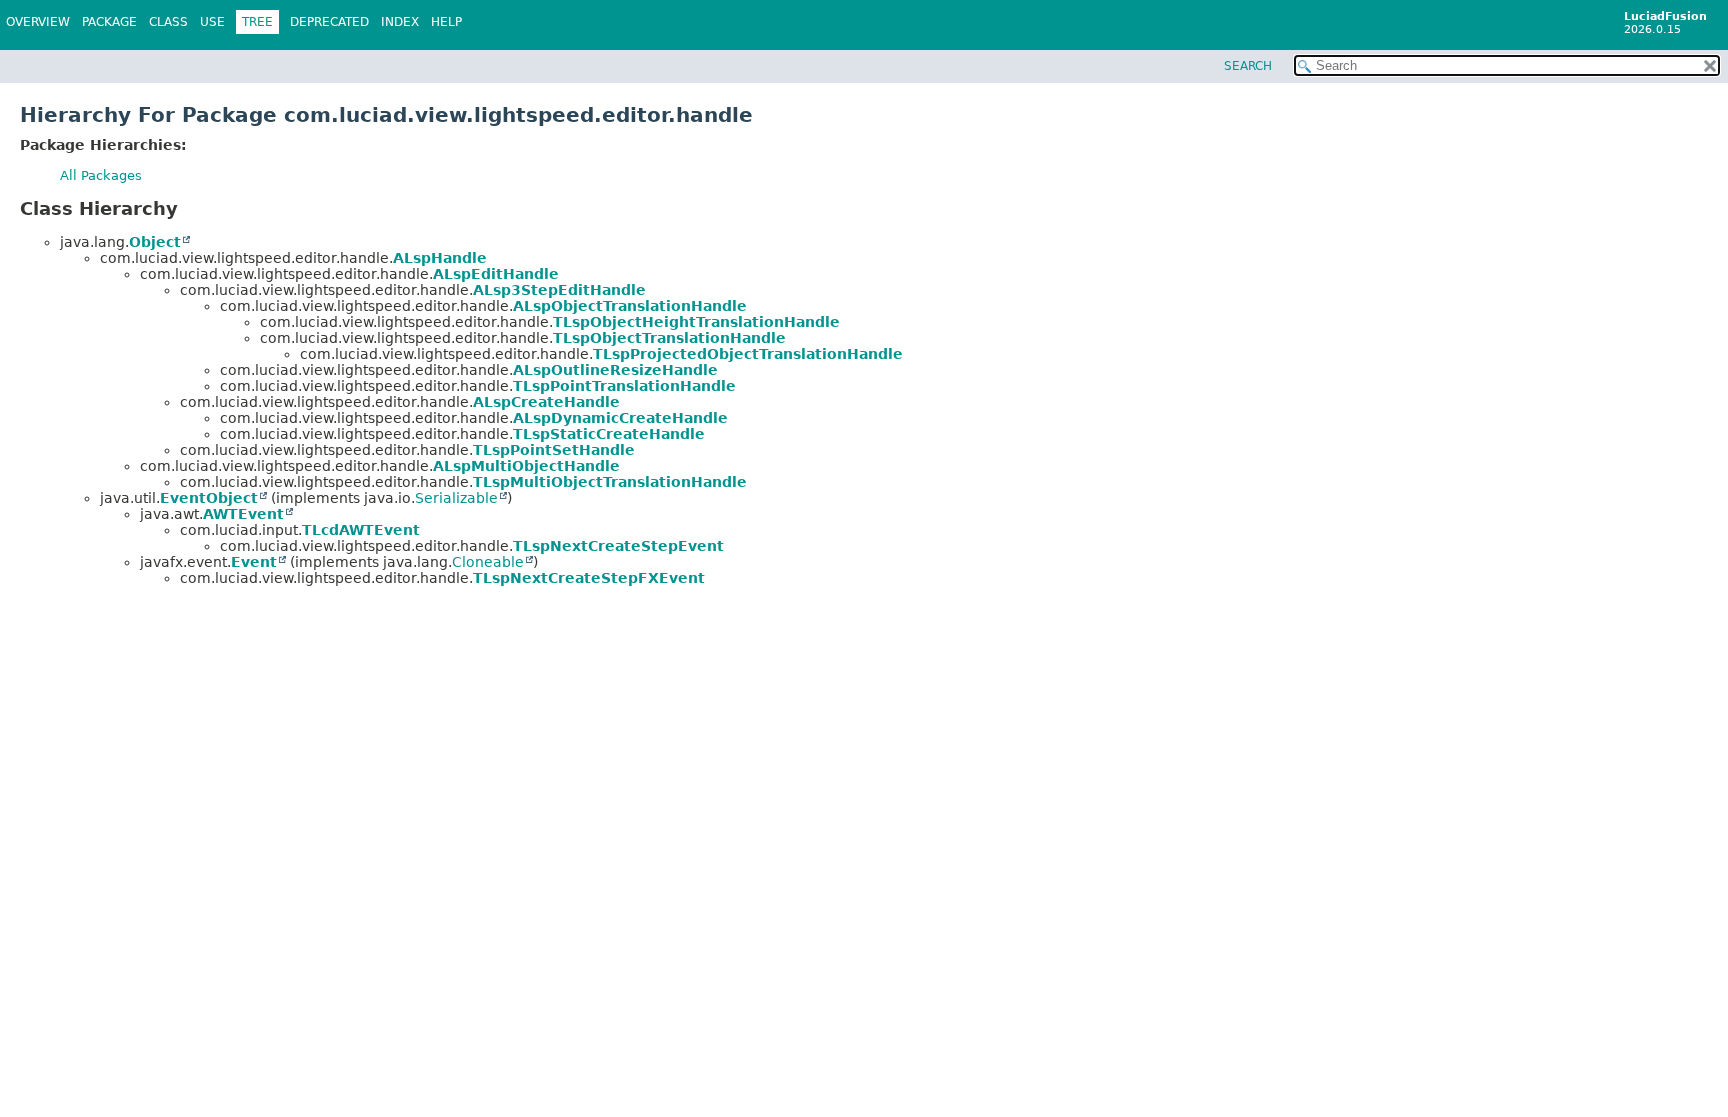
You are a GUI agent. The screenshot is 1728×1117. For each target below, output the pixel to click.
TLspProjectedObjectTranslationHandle (748, 354)
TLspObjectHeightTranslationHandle (696, 322)
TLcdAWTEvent (361, 530)
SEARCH (1248, 66)
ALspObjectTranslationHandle (630, 306)
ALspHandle (440, 258)
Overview (38, 22)
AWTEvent (243, 514)
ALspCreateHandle (546, 402)
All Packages (101, 175)
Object (155, 242)
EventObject (209, 498)
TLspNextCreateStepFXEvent (589, 578)
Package (109, 22)
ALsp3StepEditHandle (559, 290)
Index (400, 22)
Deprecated (329, 22)
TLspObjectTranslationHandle (669, 338)
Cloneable (488, 562)
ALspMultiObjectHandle (526, 466)
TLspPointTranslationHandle (624, 386)
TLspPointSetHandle (554, 450)
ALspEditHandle (496, 274)
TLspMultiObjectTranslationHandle (610, 482)
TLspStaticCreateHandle (609, 434)
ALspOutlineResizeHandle (615, 370)
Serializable (456, 498)
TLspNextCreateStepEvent (618, 546)
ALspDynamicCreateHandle (620, 418)
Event (254, 562)
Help (446, 22)
